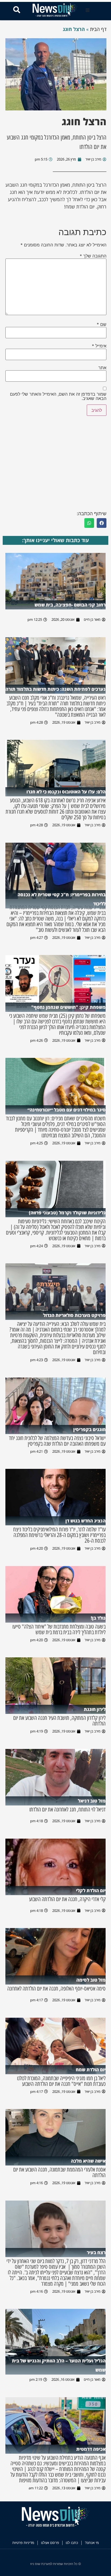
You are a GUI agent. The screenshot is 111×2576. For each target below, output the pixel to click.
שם (102, 324)
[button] (88, 10)
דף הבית (98, 29)
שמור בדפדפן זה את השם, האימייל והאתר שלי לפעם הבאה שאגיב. (58, 396)
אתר (102, 368)
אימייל (99, 346)
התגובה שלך (93, 256)
